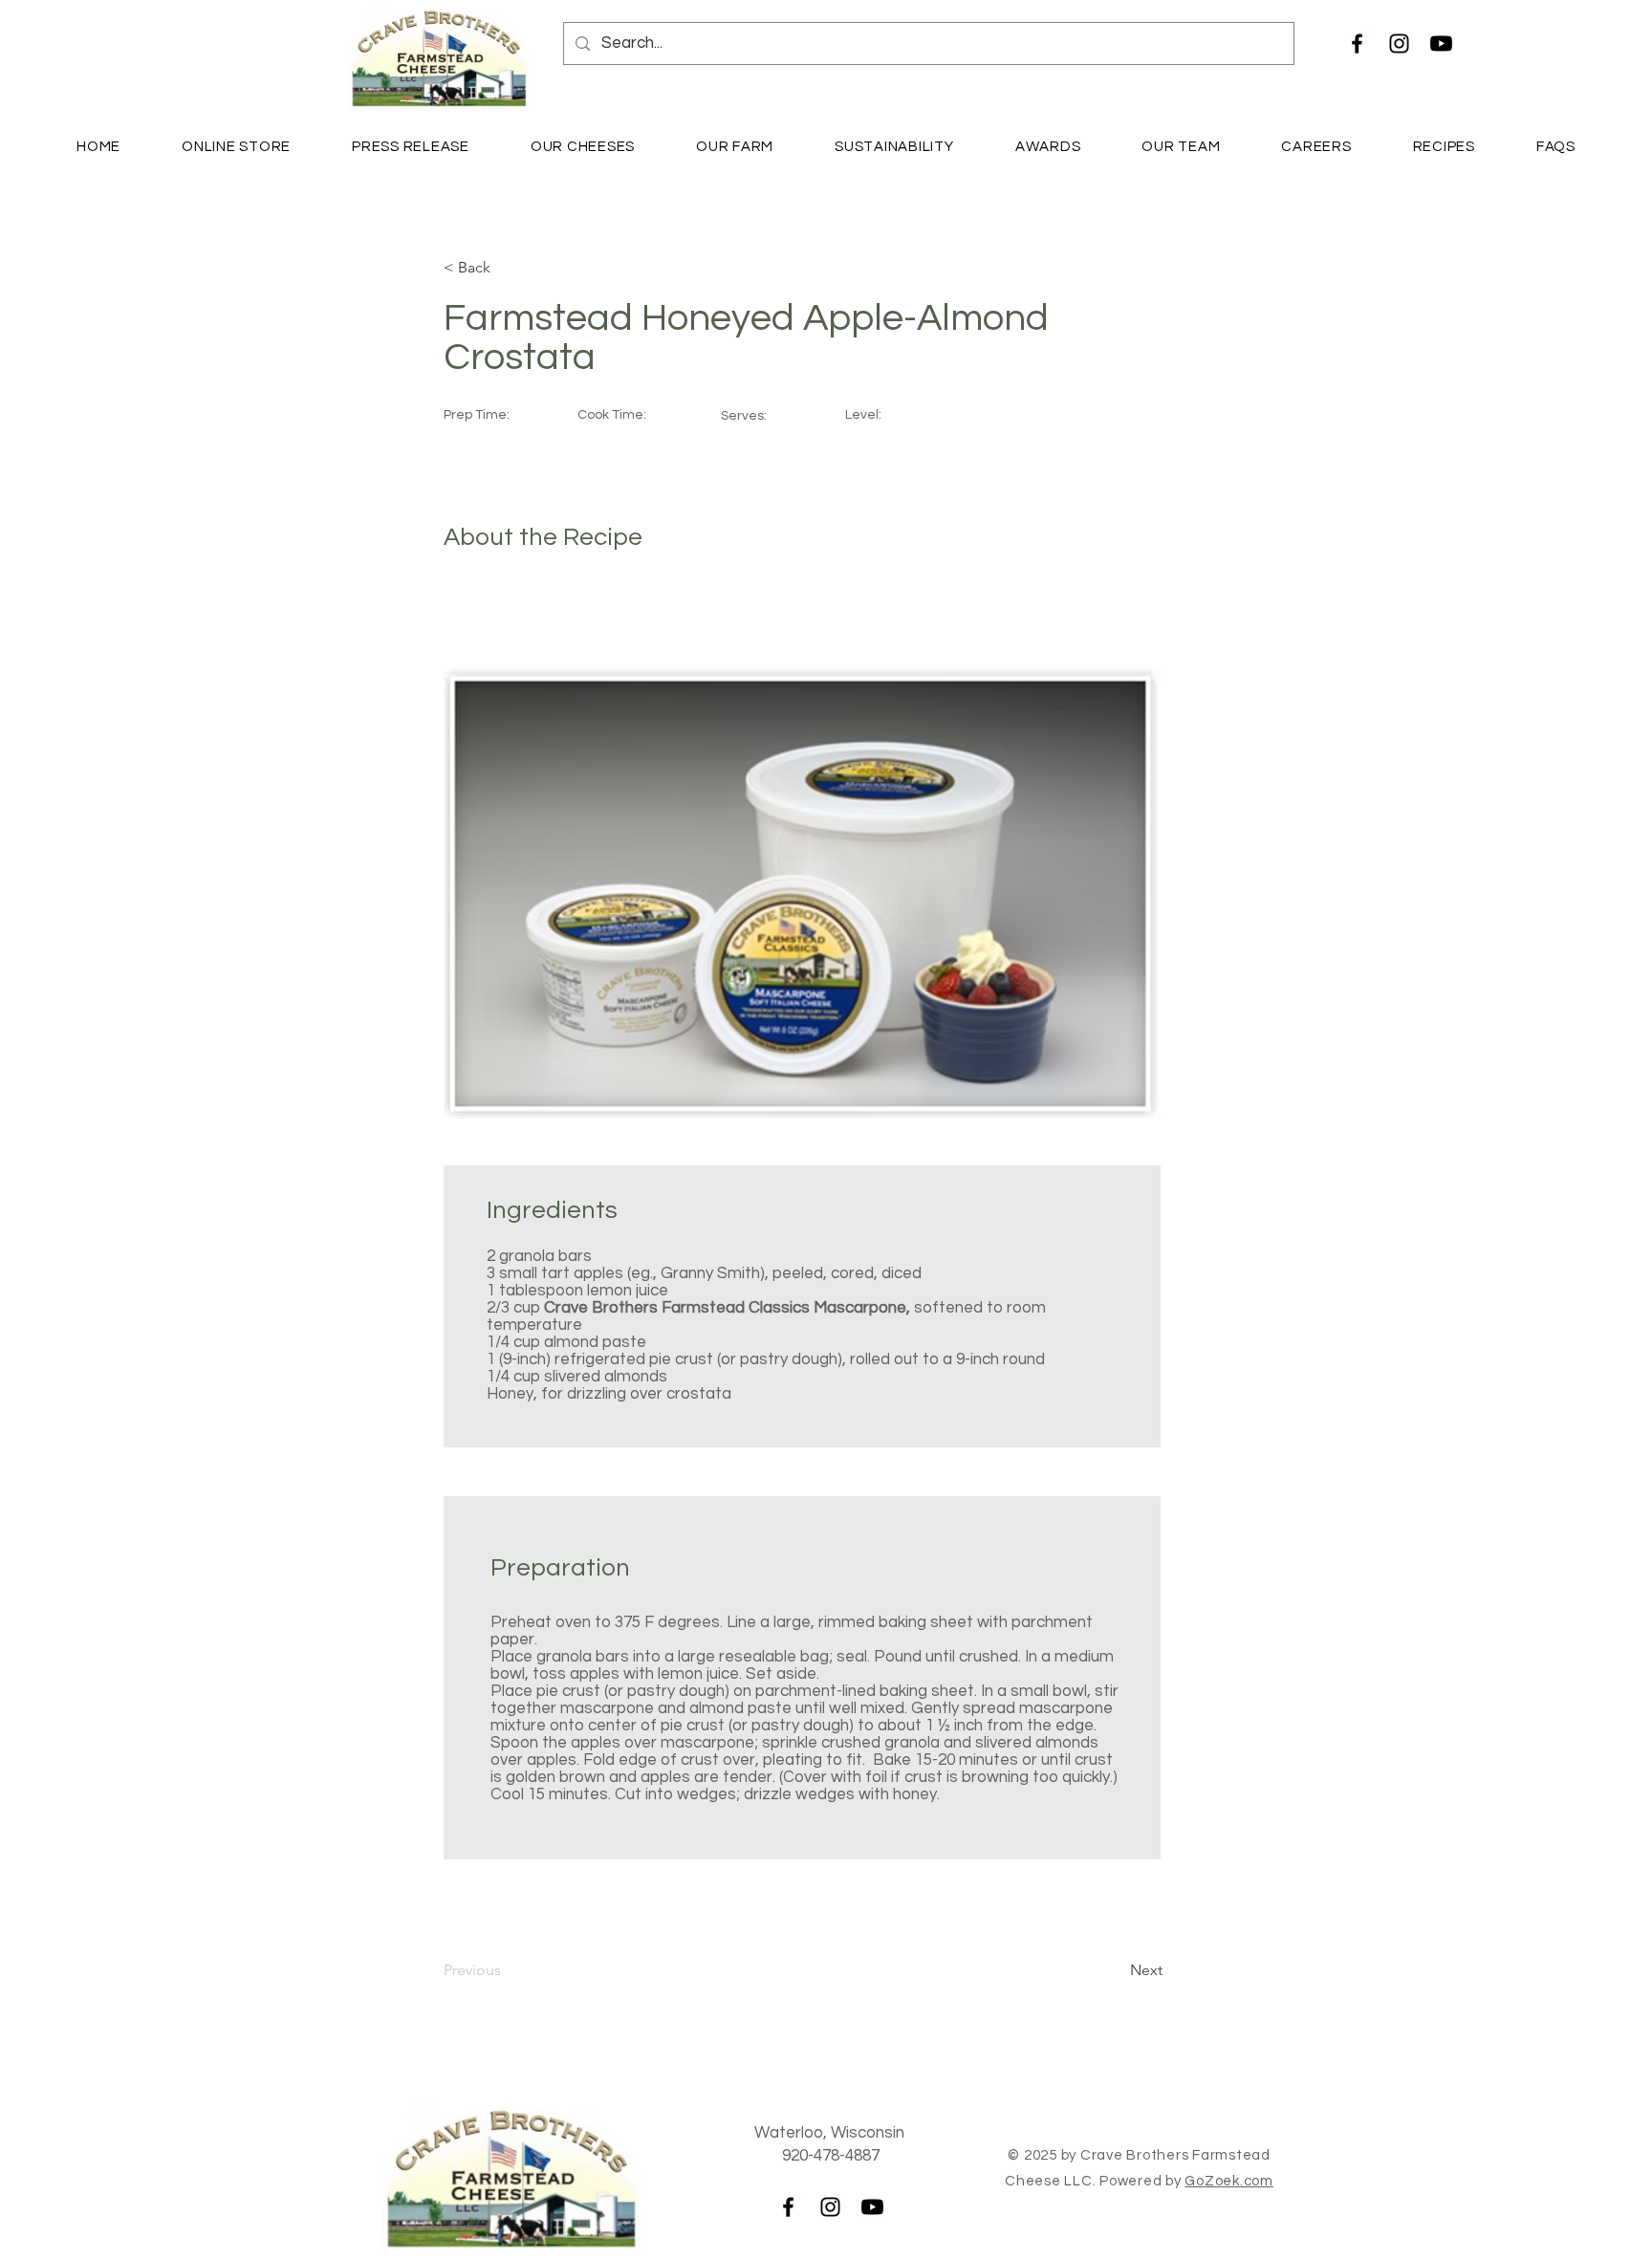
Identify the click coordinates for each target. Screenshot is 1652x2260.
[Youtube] (1441, 43)
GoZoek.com (1229, 2181)
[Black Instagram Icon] (1399, 43)
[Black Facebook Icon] (1357, 43)
